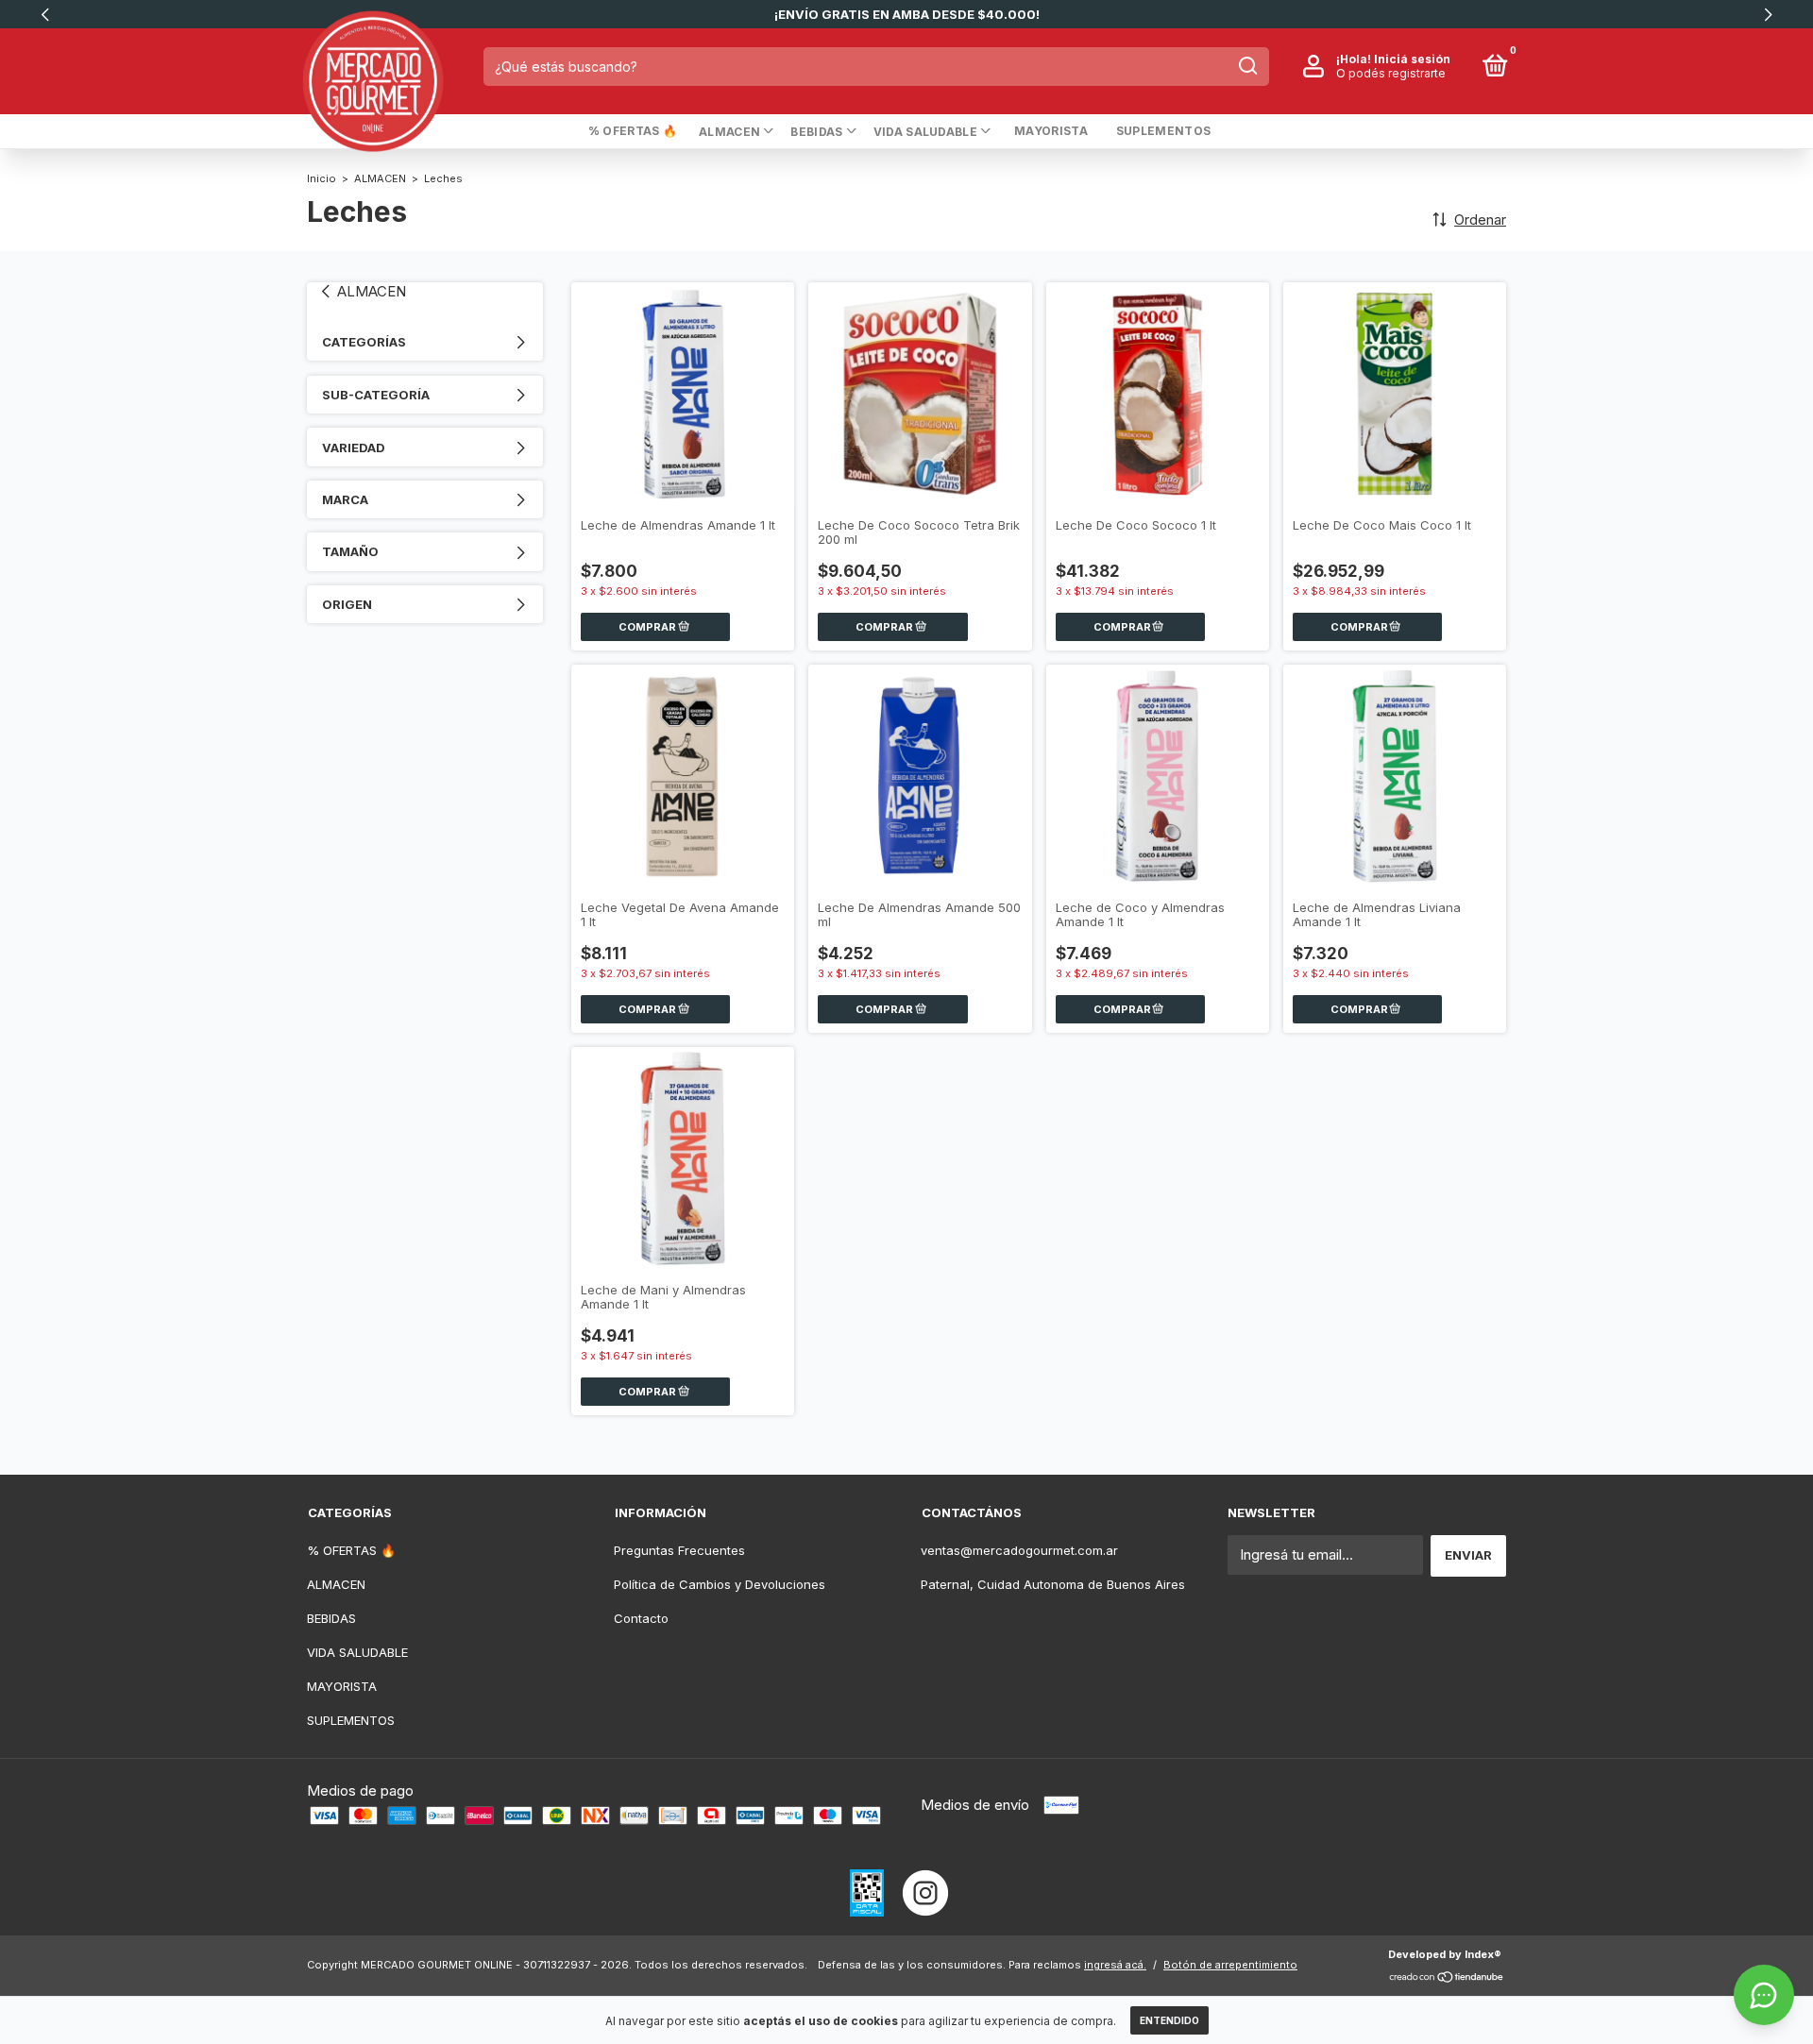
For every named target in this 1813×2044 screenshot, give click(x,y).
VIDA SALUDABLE (925, 132)
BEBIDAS (816, 132)
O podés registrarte (1391, 73)
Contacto (641, 1618)
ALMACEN (729, 132)
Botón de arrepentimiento (1230, 1965)
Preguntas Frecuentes (679, 1550)
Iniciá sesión (1412, 59)
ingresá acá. (1115, 1965)
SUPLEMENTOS (1163, 131)
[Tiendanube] (1447, 1977)
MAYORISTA (1051, 131)
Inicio (322, 178)
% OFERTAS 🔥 (633, 131)
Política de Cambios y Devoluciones (720, 1584)
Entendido (1169, 2020)
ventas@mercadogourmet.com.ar (1019, 1550)
